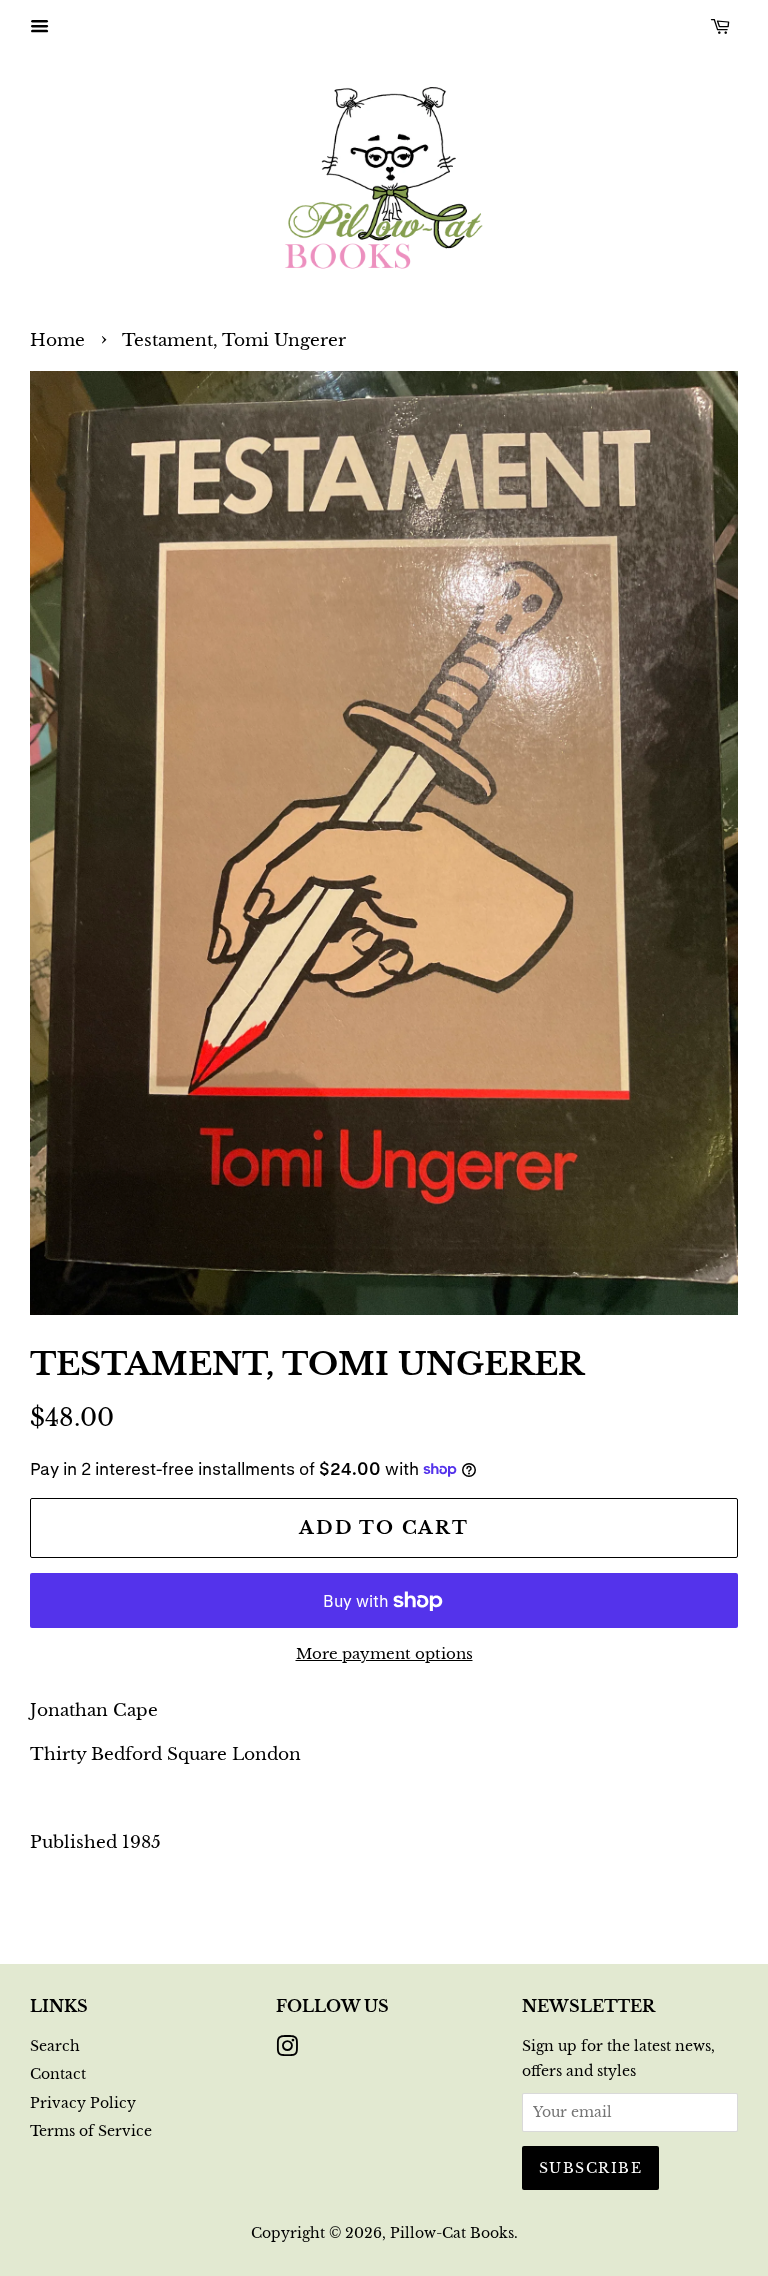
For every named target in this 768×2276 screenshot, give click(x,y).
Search (55, 2046)
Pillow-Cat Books (452, 2233)
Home (57, 340)
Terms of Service (91, 2131)
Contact (58, 2074)
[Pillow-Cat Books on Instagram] (287, 2050)
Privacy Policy (83, 2103)
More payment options (384, 1653)
